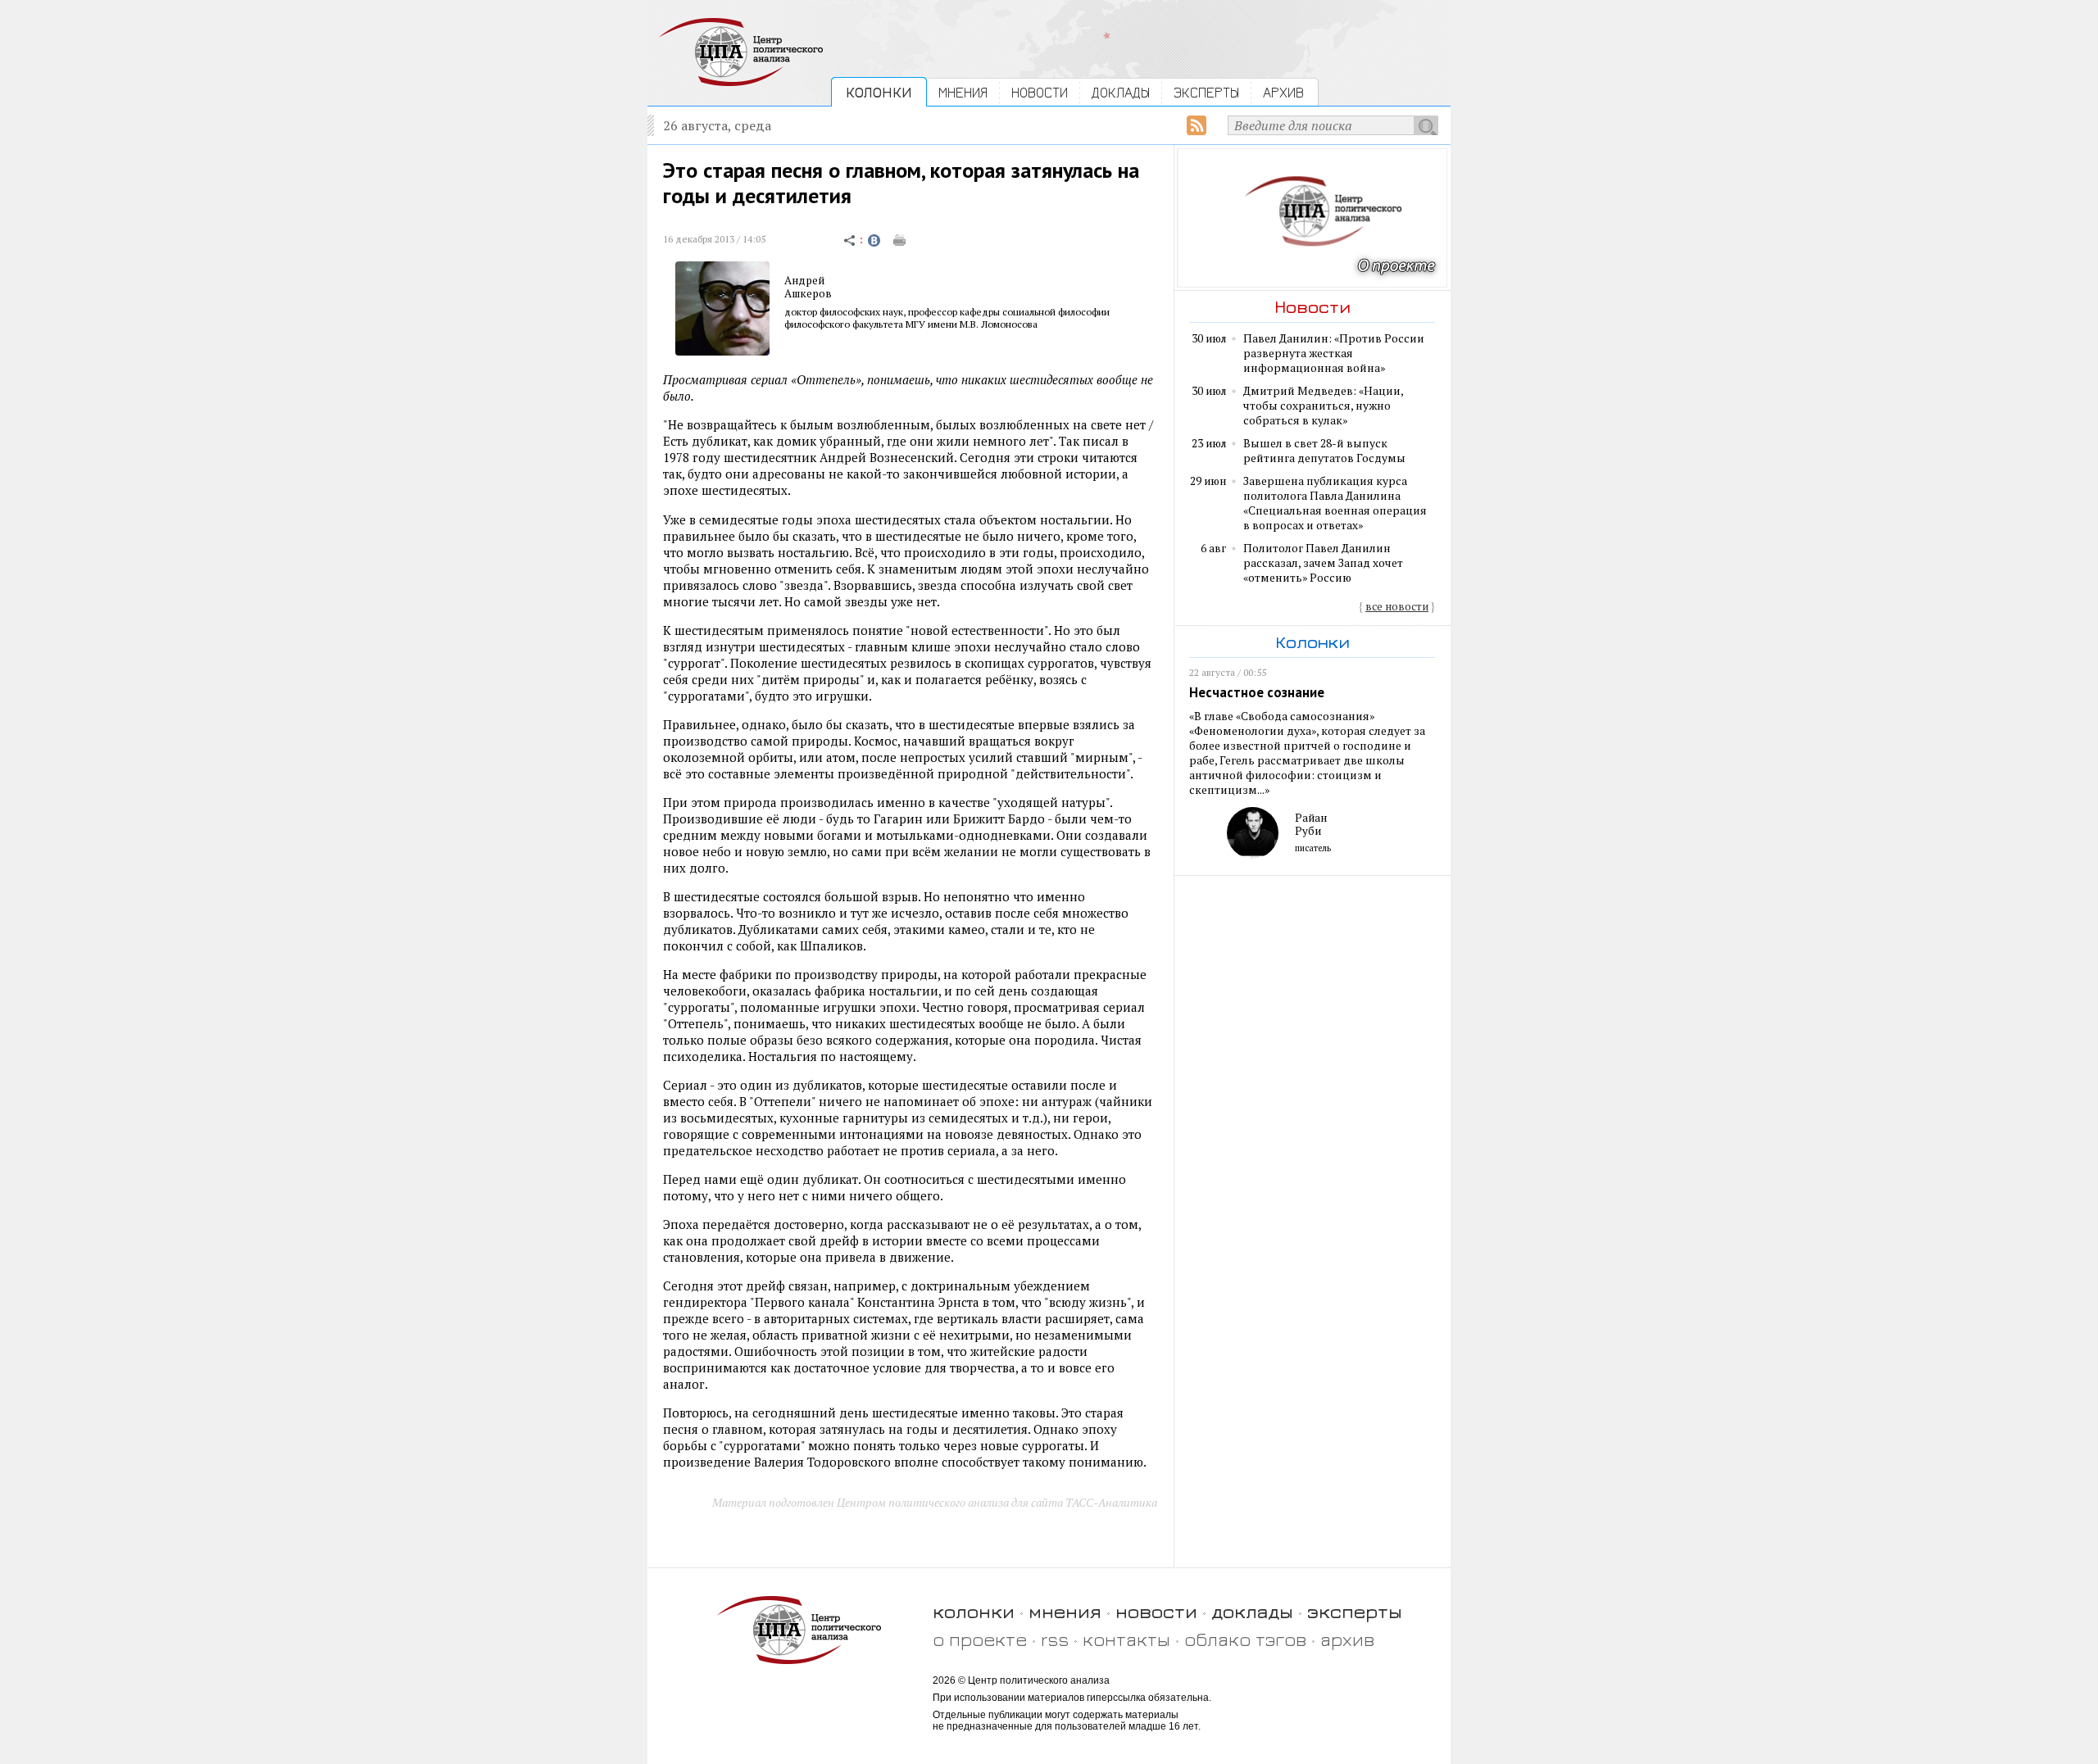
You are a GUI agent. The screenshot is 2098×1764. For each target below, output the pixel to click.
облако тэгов (1245, 1639)
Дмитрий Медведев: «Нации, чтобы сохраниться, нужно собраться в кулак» (1323, 406)
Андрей (804, 280)
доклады (1252, 1611)
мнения (1065, 1611)
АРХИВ (1283, 92)
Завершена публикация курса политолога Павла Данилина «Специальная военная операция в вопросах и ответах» (1335, 503)
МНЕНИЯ (963, 92)
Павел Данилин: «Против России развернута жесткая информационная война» (1334, 353)
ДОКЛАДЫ (1121, 92)
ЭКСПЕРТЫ (1206, 92)
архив (1347, 1639)
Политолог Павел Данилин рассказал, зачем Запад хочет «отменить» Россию (1323, 563)
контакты (1126, 1639)
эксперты (1355, 1611)
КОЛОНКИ (879, 92)
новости (1156, 1611)
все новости (1397, 606)
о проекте (980, 1639)
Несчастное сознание (1257, 692)
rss (1055, 1639)
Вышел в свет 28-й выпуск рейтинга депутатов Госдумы (1324, 451)
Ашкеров (808, 293)
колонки (974, 1611)
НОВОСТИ (1040, 92)
